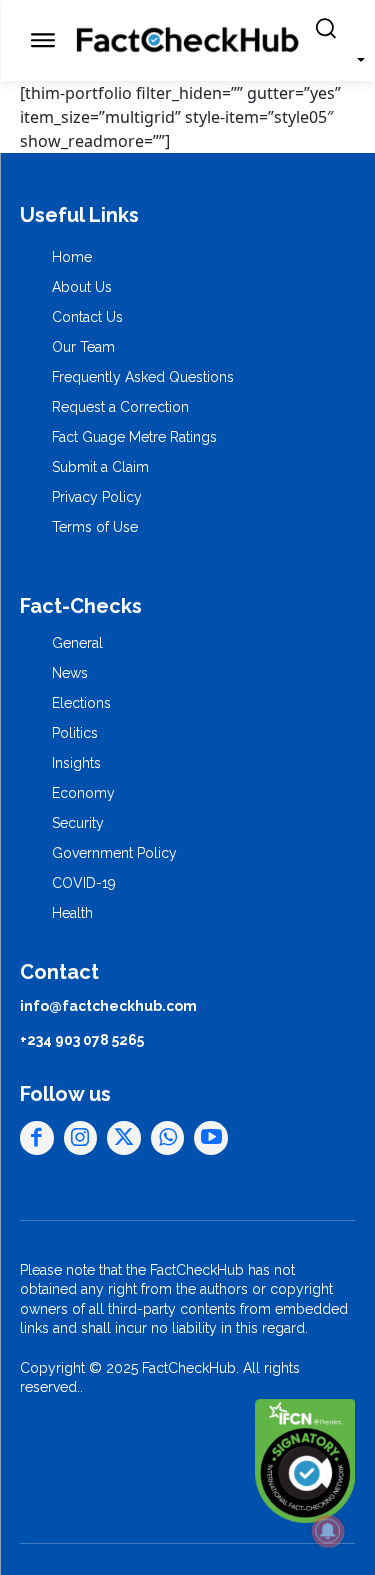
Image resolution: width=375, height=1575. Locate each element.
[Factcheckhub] (187, 41)
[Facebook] (37, 1138)
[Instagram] (81, 1138)
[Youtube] (211, 1138)
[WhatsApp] (168, 1138)
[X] (124, 1138)
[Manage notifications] (328, 1531)
